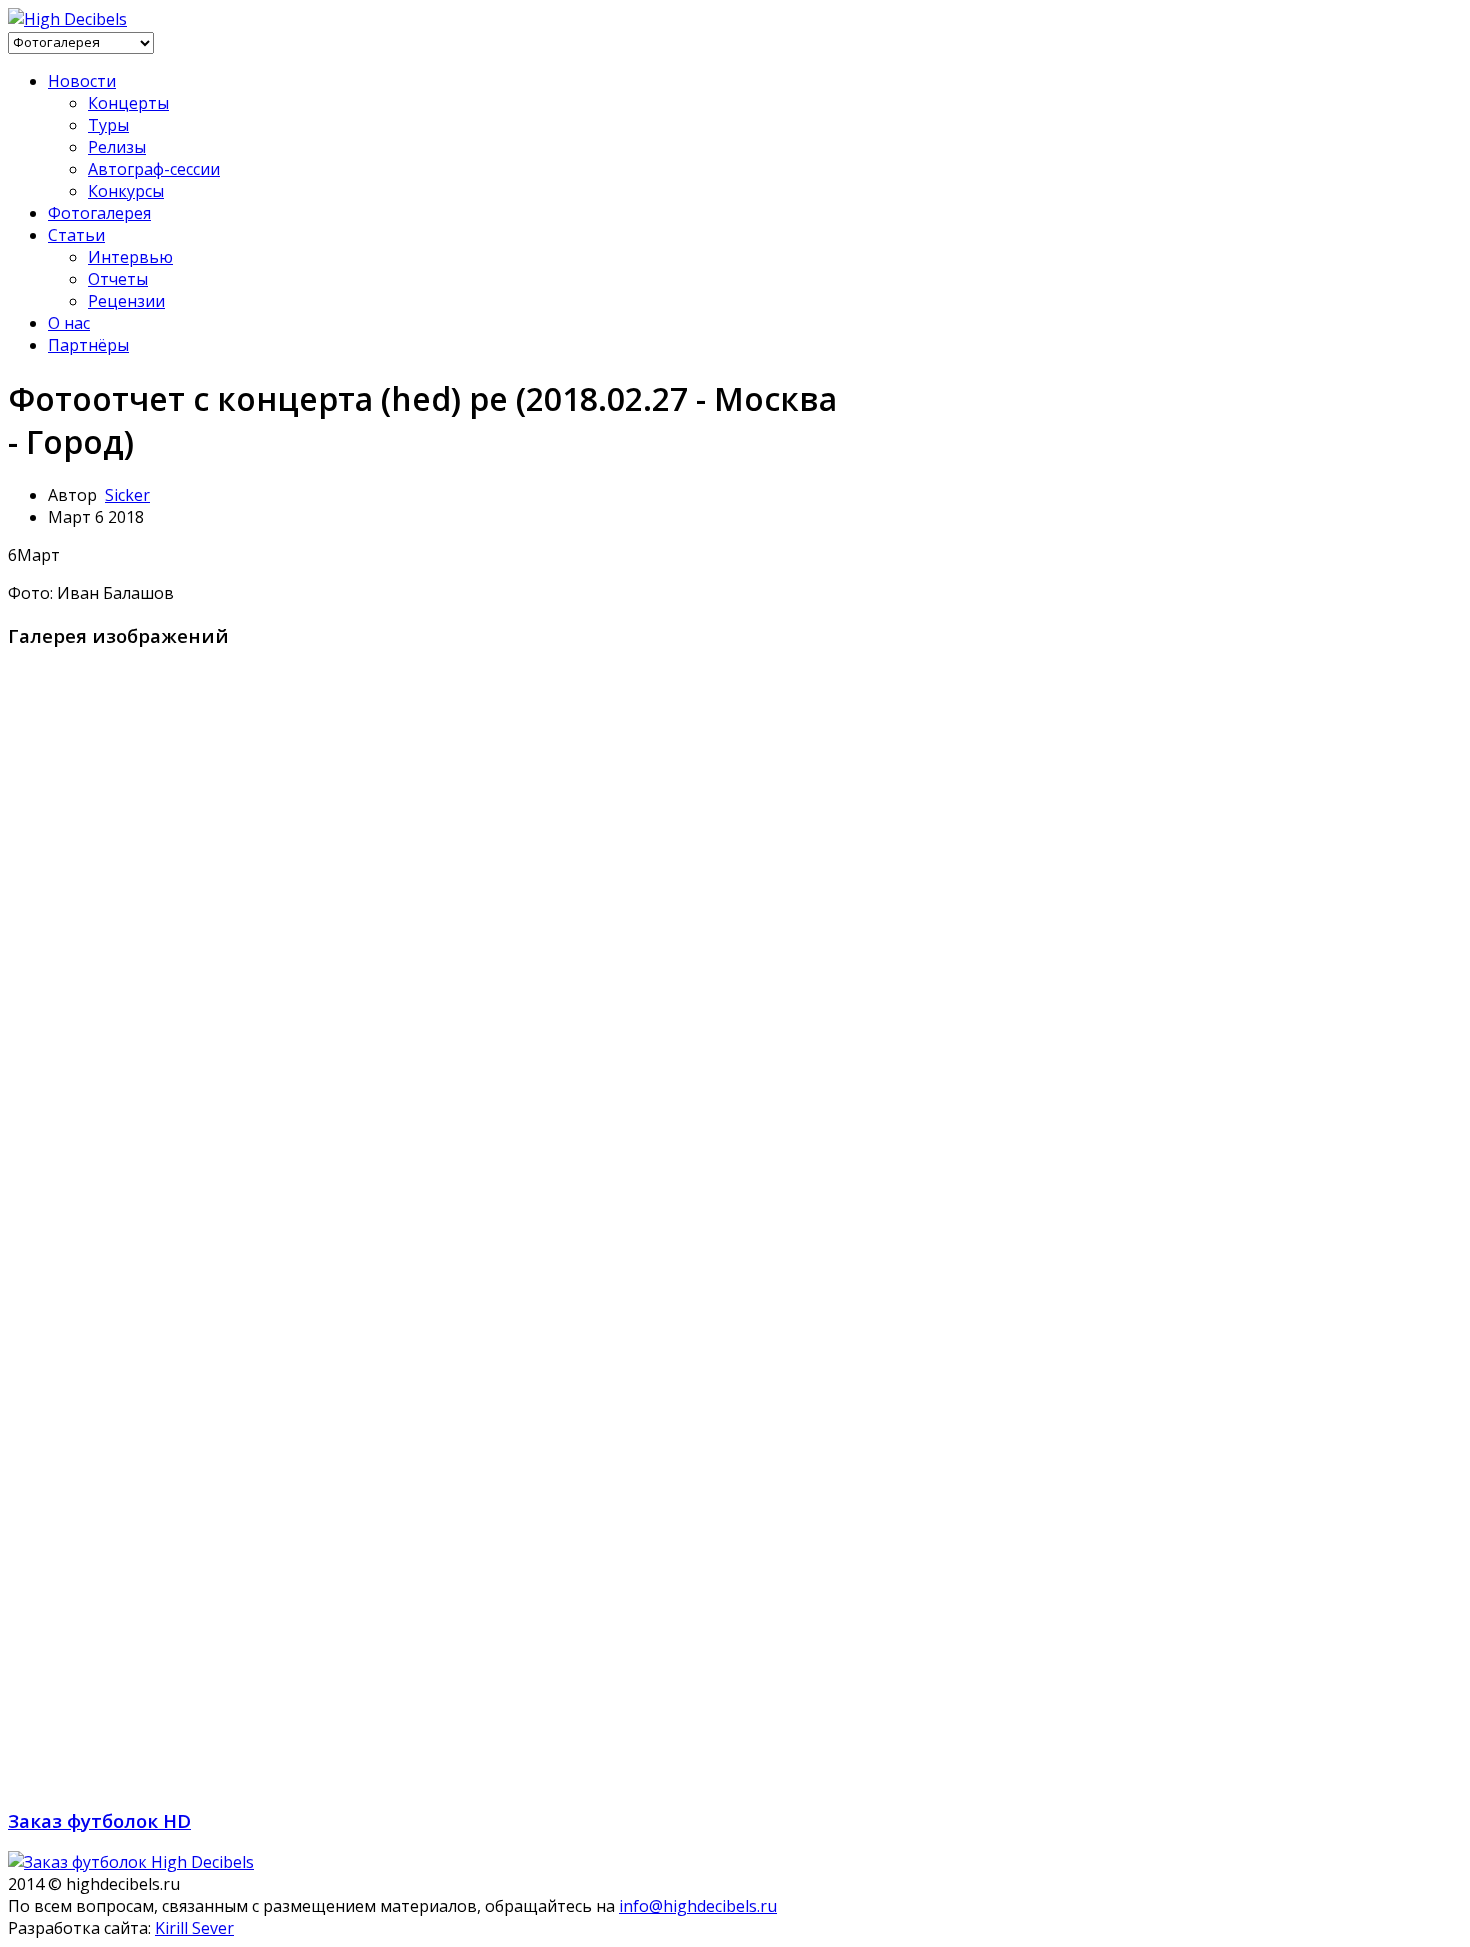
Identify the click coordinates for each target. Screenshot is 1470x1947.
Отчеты (118, 279)
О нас (69, 323)
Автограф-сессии (154, 169)
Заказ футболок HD (99, 1820)
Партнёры (88, 345)
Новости (82, 81)
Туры (108, 125)
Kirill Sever (194, 1928)
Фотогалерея (99, 213)
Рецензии (126, 301)
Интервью (130, 257)
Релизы (117, 147)
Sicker (127, 495)
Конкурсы (126, 191)
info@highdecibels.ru (698, 1906)
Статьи (76, 235)
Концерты (128, 103)
